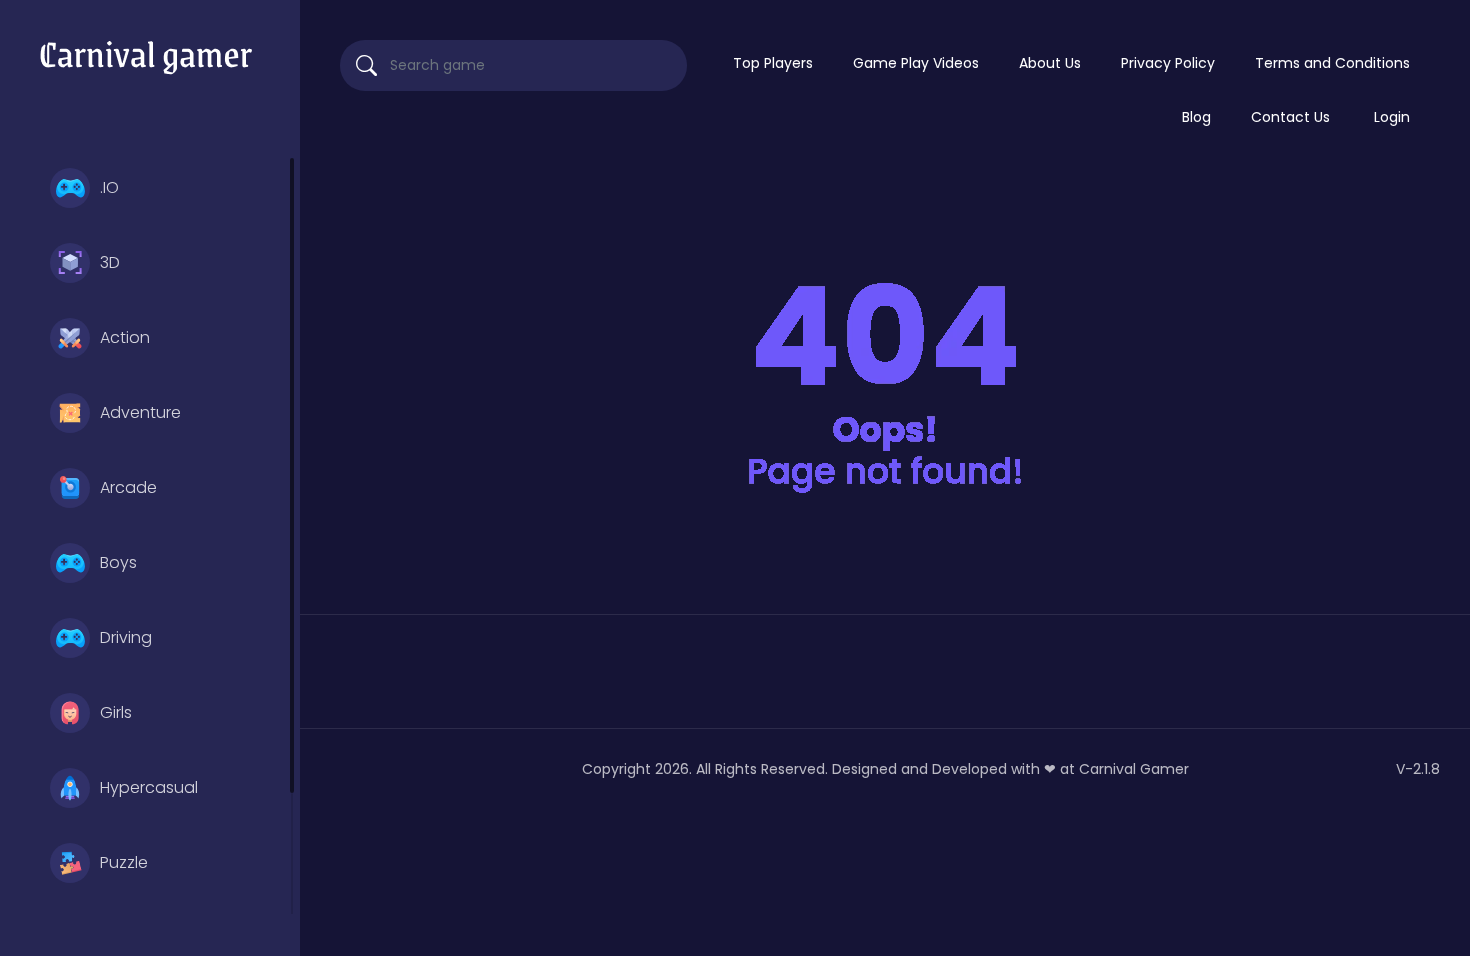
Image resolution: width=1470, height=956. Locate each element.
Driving (126, 637)
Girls (116, 712)
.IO (109, 187)
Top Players (773, 63)
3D (110, 262)
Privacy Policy (1168, 63)
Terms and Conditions (1332, 63)
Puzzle (124, 862)
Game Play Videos (916, 63)
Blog (1196, 117)
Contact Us (1290, 117)
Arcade (128, 487)
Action (125, 337)
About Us (1050, 63)
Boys (118, 562)
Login (1392, 117)
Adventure (140, 412)
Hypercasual (149, 787)
